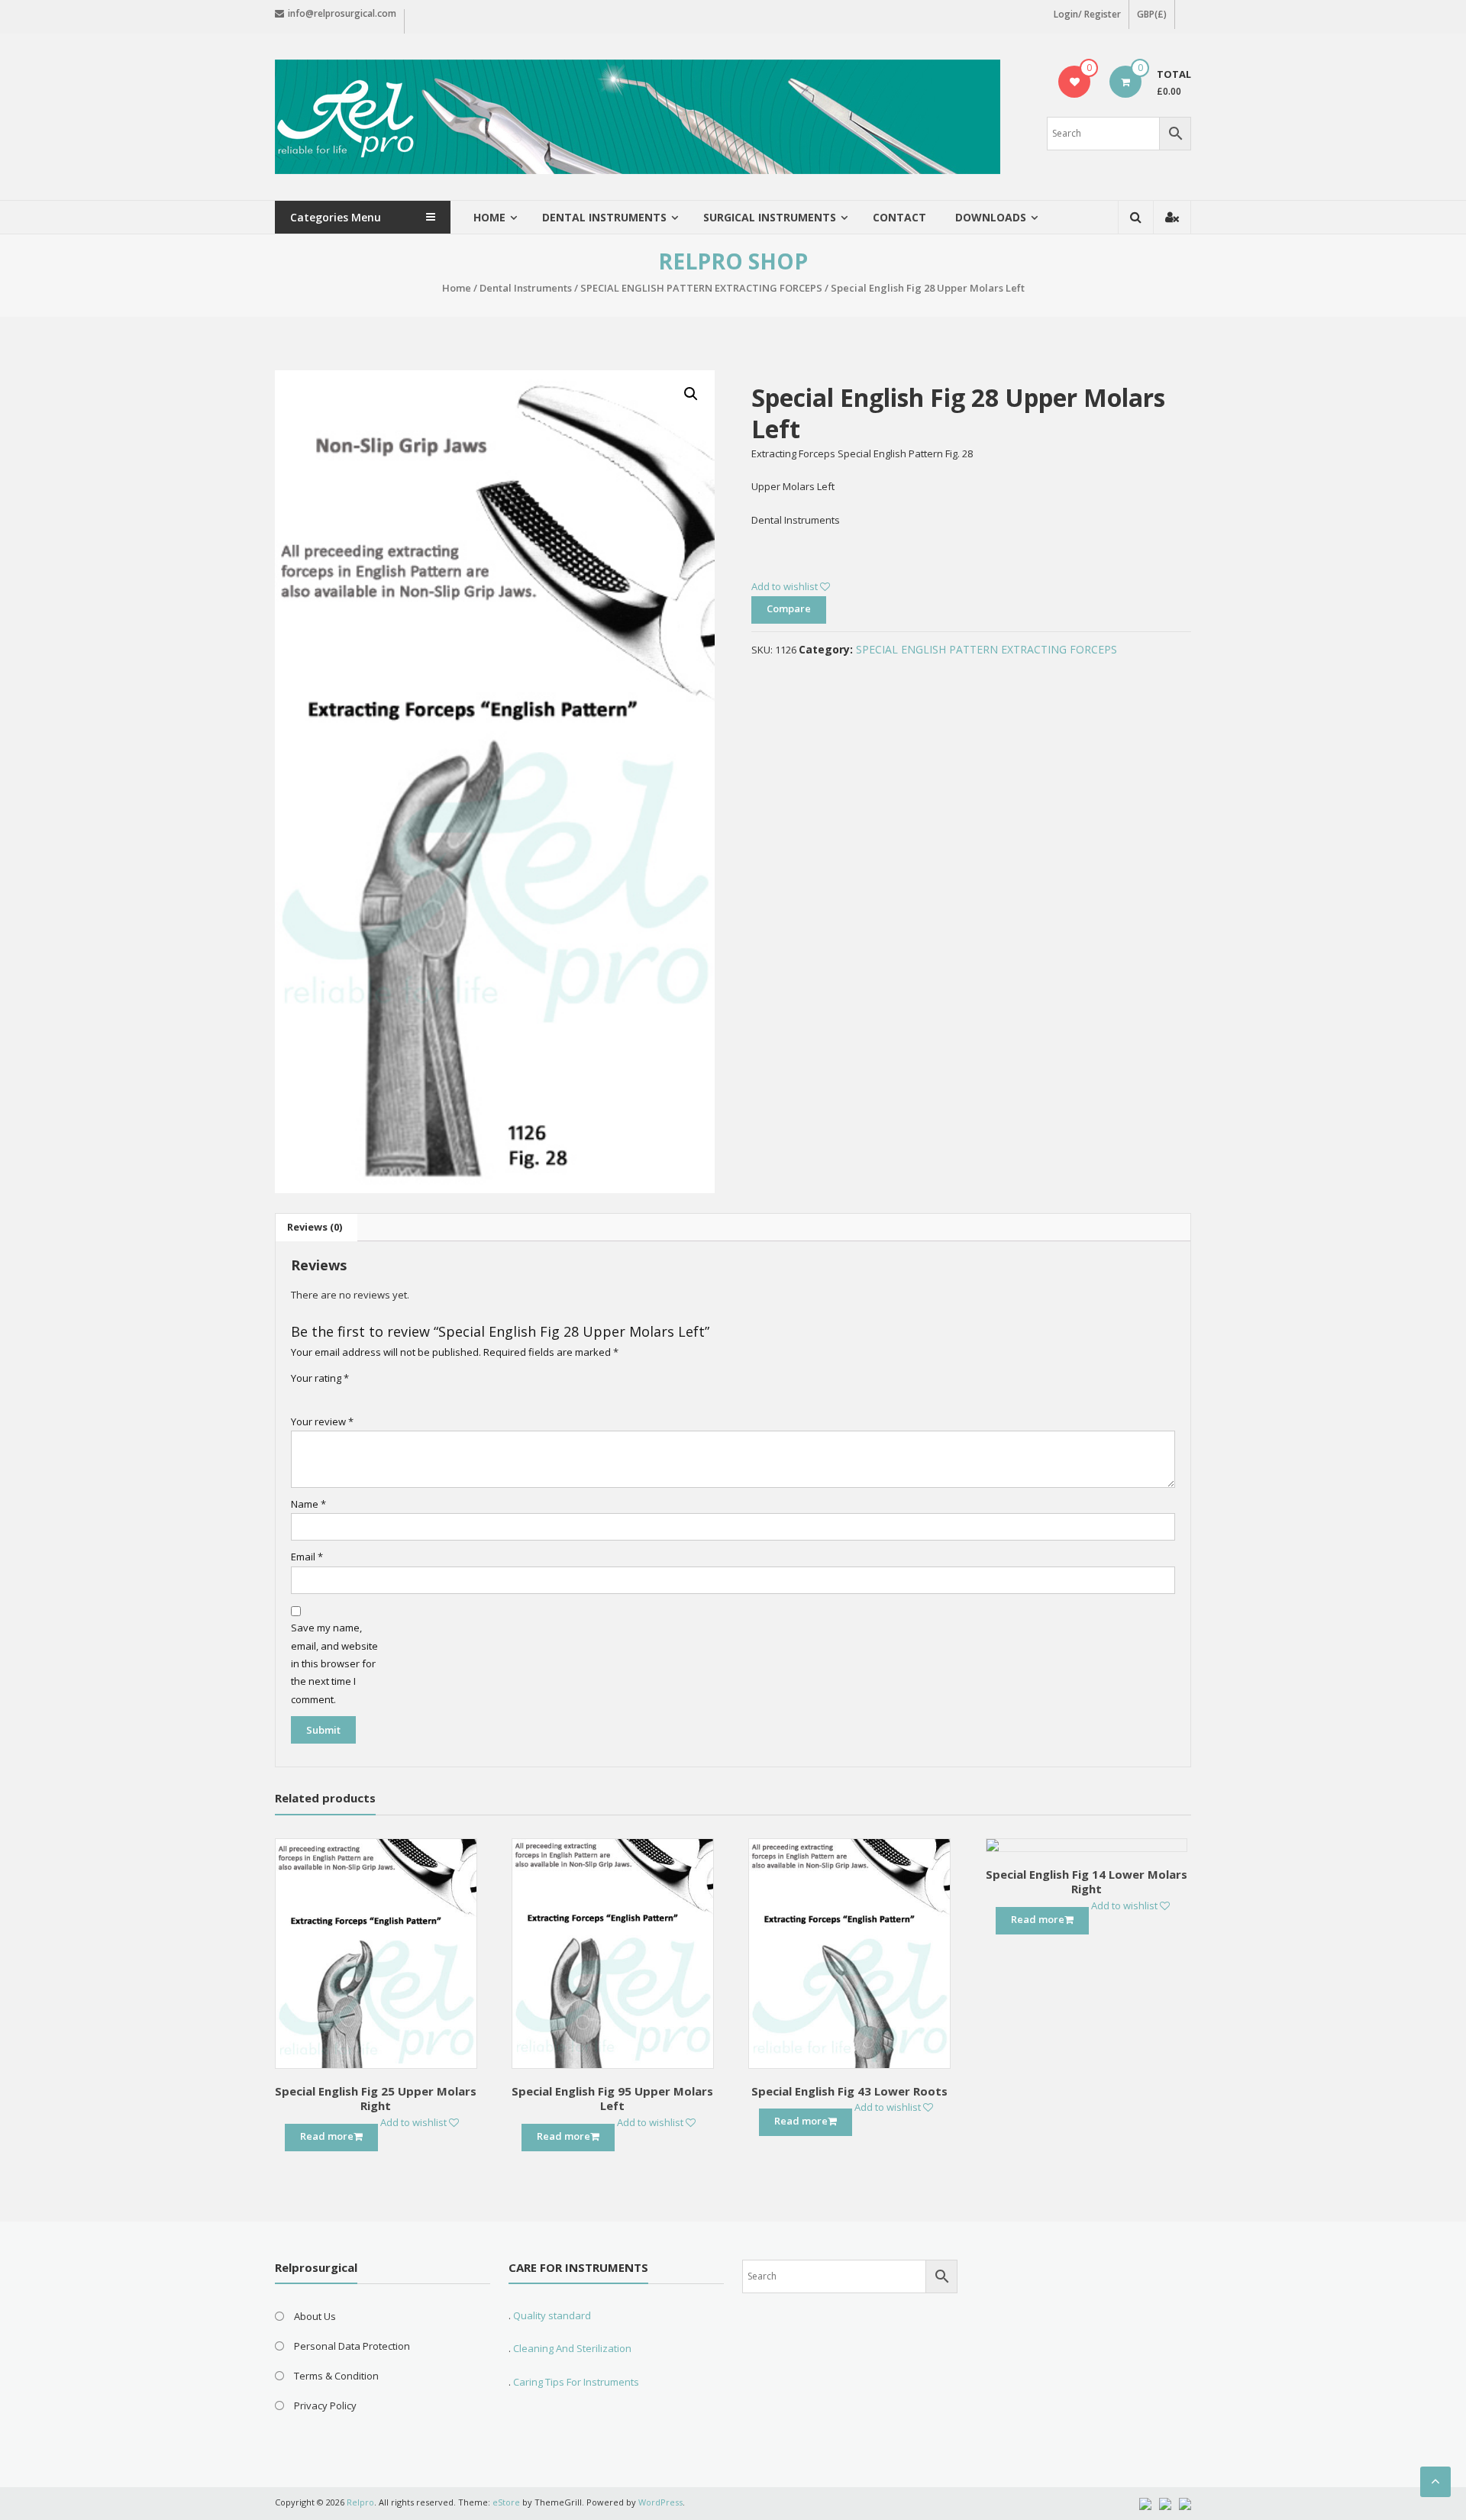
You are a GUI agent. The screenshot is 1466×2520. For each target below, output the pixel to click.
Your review (322, 1421)
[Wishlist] (1075, 82)
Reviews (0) (315, 1227)
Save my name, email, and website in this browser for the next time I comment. (334, 1663)
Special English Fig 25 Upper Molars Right (376, 2099)
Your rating (320, 1378)
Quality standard (552, 2315)
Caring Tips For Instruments (576, 2382)
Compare (789, 608)
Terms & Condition (336, 2376)
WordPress (660, 2502)
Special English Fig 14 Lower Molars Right (1087, 1882)
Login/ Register (1087, 14)
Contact (899, 217)
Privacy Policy (325, 2405)
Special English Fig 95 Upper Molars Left (612, 2099)
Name (308, 1504)
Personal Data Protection (352, 2346)
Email (307, 1557)
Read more (327, 2136)
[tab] (315, 1228)
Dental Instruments (526, 288)
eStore (506, 2502)
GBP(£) (1152, 14)
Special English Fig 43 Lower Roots (849, 2091)
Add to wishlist (786, 586)
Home (489, 217)
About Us (315, 2316)
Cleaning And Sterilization (571, 2348)
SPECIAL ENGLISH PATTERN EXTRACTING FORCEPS (701, 288)
